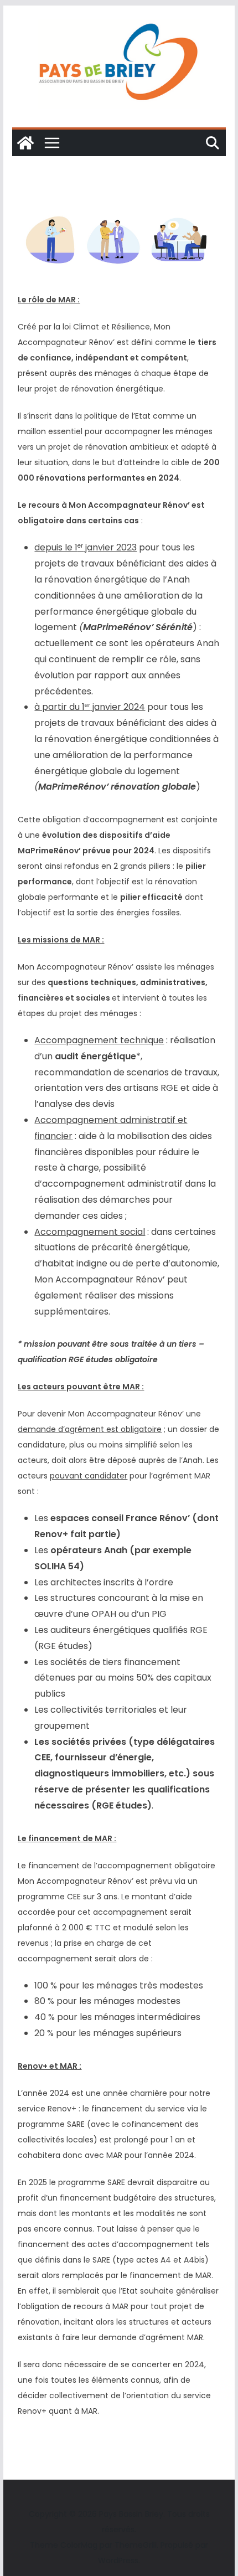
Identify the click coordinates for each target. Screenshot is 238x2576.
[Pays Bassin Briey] (25, 143)
